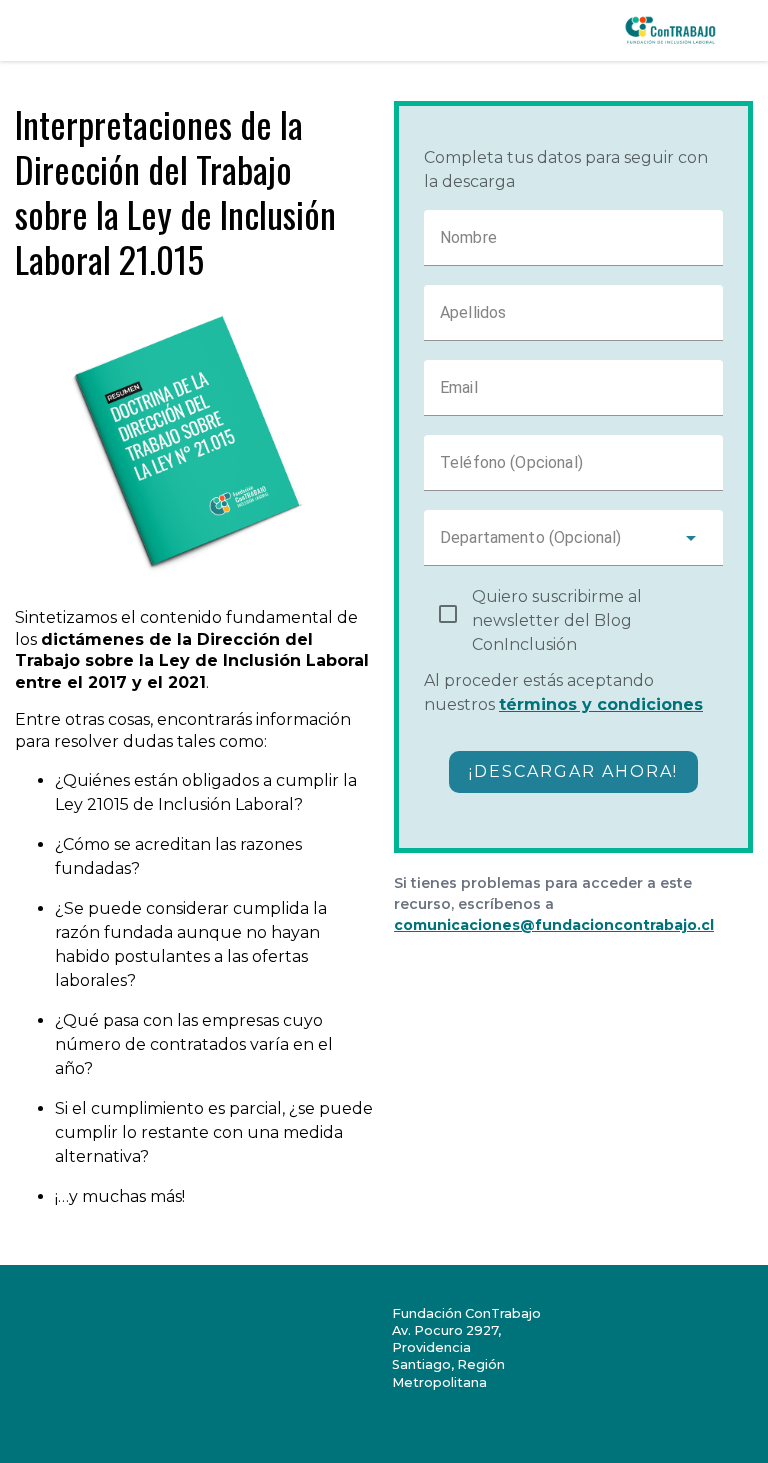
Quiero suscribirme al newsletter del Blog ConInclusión (557, 620)
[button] (573, 538)
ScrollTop (737, 1432)
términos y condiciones (601, 704)
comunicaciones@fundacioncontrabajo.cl (554, 925)
